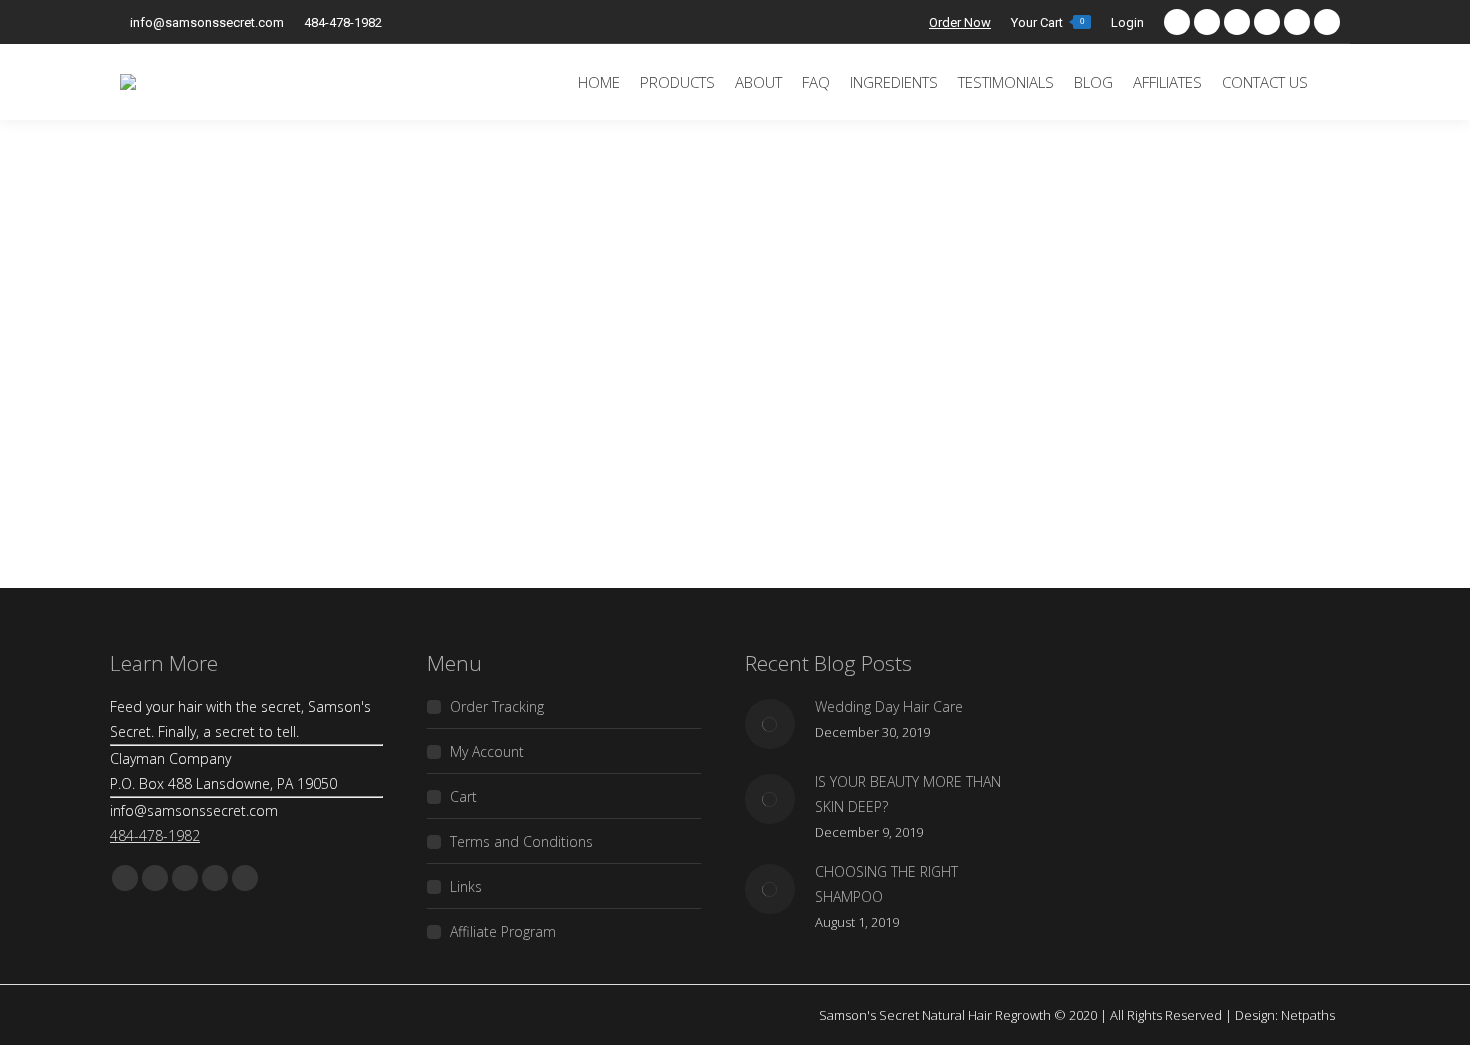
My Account (487, 751)
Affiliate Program (503, 931)
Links (466, 886)
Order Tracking (497, 706)
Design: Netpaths (1285, 1015)
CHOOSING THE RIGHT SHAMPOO (886, 884)
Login (1127, 22)
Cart (463, 796)
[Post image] (770, 724)
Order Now (960, 22)
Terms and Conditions (521, 841)
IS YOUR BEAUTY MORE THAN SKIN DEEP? (908, 794)
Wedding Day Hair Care (889, 706)
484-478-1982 (343, 22)
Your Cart (1047, 22)
